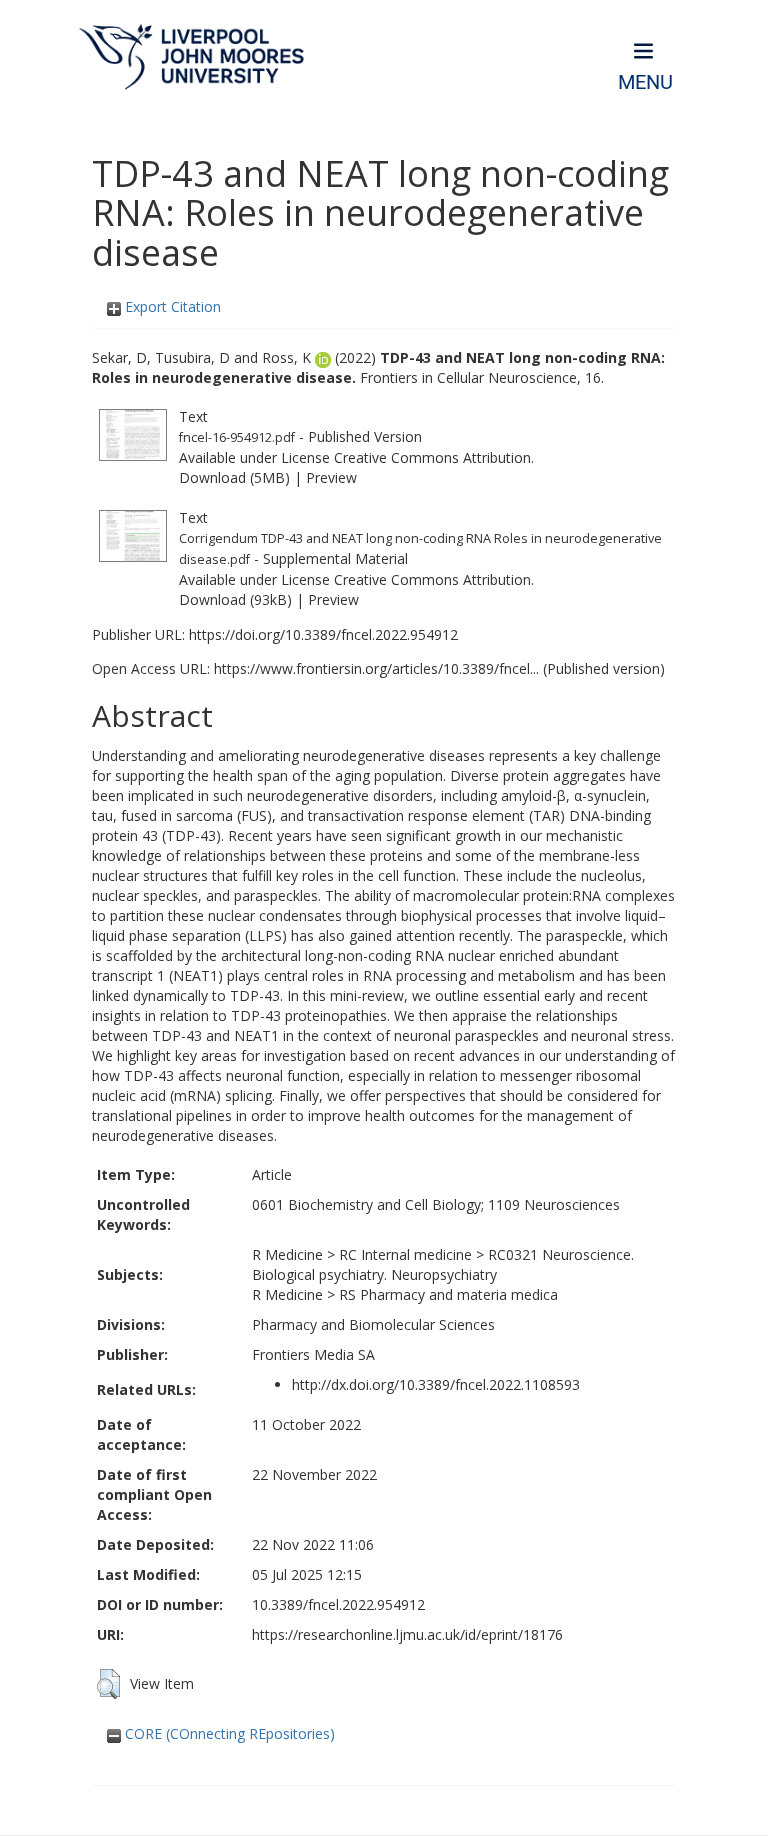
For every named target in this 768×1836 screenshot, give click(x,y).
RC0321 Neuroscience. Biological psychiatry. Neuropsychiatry (443, 1264)
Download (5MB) (234, 477)
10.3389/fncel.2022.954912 (338, 1604)
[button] (108, 1684)
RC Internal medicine (405, 1254)
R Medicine (287, 1254)
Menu (645, 82)
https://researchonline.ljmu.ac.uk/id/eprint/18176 (407, 1634)
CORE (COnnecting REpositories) (228, 1733)
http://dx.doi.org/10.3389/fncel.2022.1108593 (436, 1384)
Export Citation (171, 306)
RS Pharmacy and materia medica (448, 1294)
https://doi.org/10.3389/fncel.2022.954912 (323, 634)
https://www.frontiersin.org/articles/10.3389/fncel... (376, 668)
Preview (331, 477)
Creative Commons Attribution (432, 457)
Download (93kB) (235, 599)
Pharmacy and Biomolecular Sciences (373, 1324)
